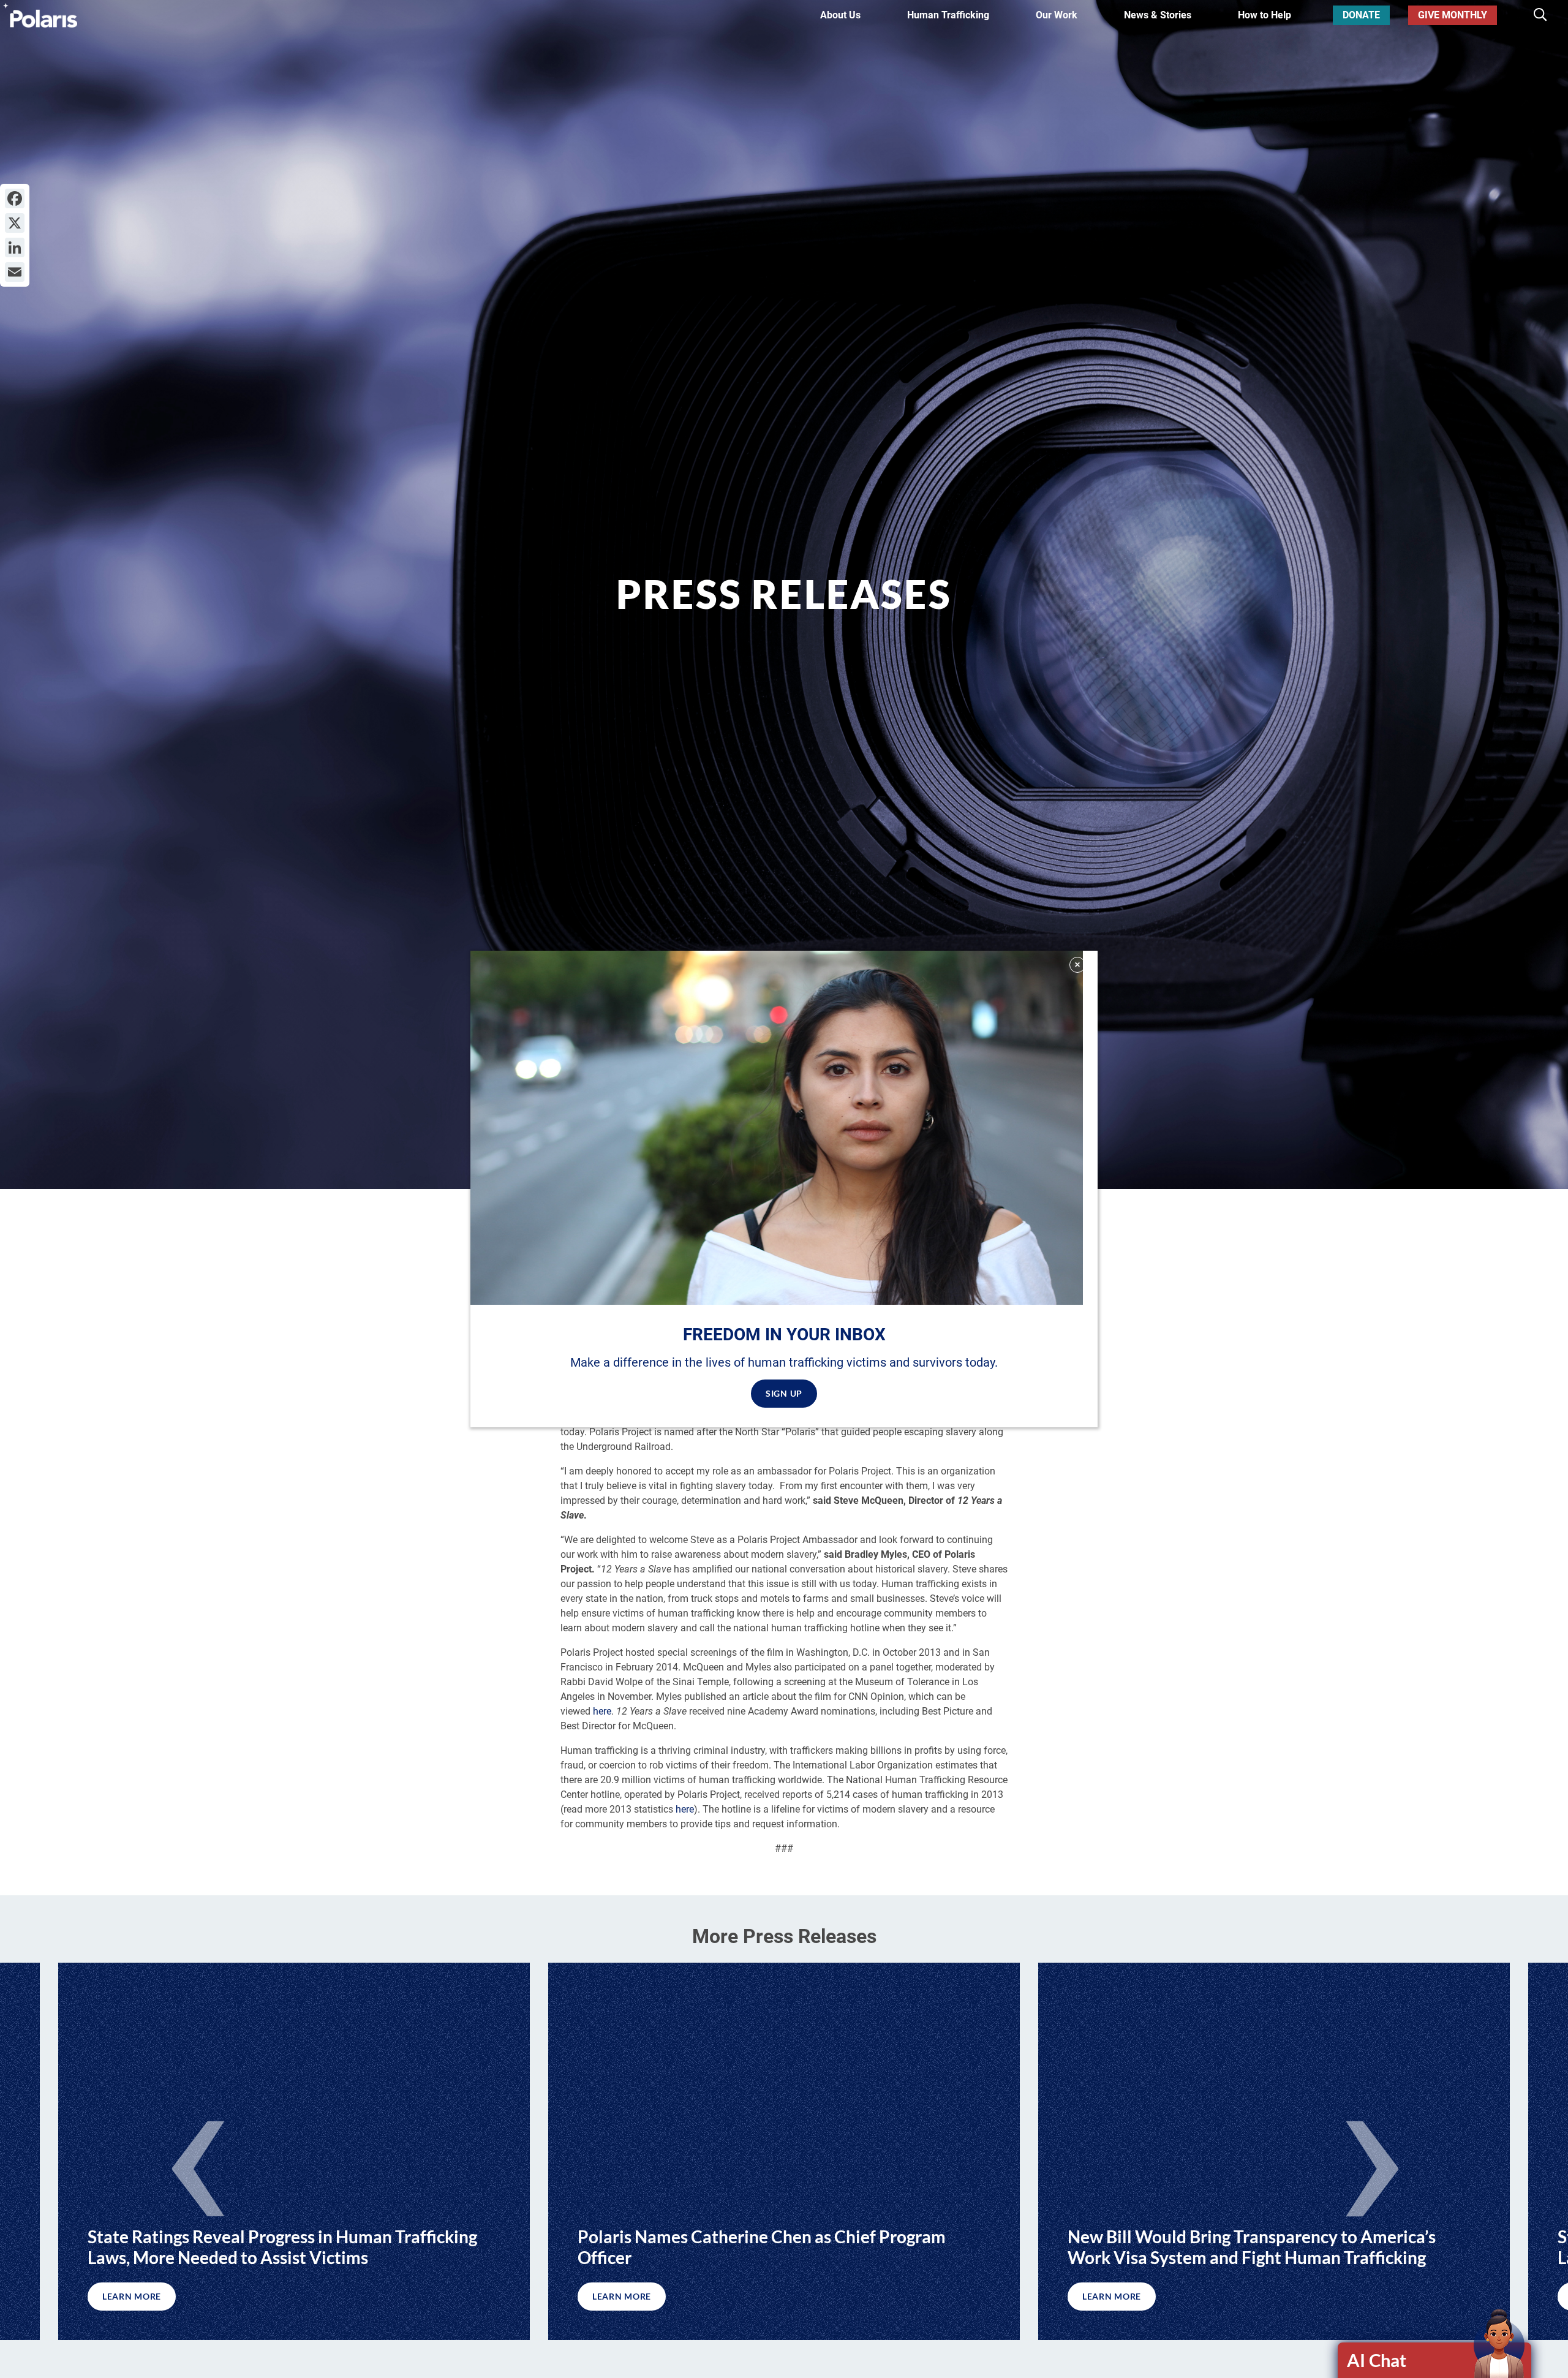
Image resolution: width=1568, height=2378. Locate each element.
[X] (15, 223)
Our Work (1057, 15)
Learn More (622, 2296)
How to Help (1265, 15)
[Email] (15, 272)
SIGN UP (784, 1393)
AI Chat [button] (1377, 2360)
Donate (1361, 15)
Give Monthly (1453, 15)
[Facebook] (15, 198)
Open (1435, 2360)
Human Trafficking (948, 15)
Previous (196, 2161)
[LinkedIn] (15, 247)
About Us (840, 15)
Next (1372, 2161)
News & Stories (1158, 15)
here (602, 1711)
